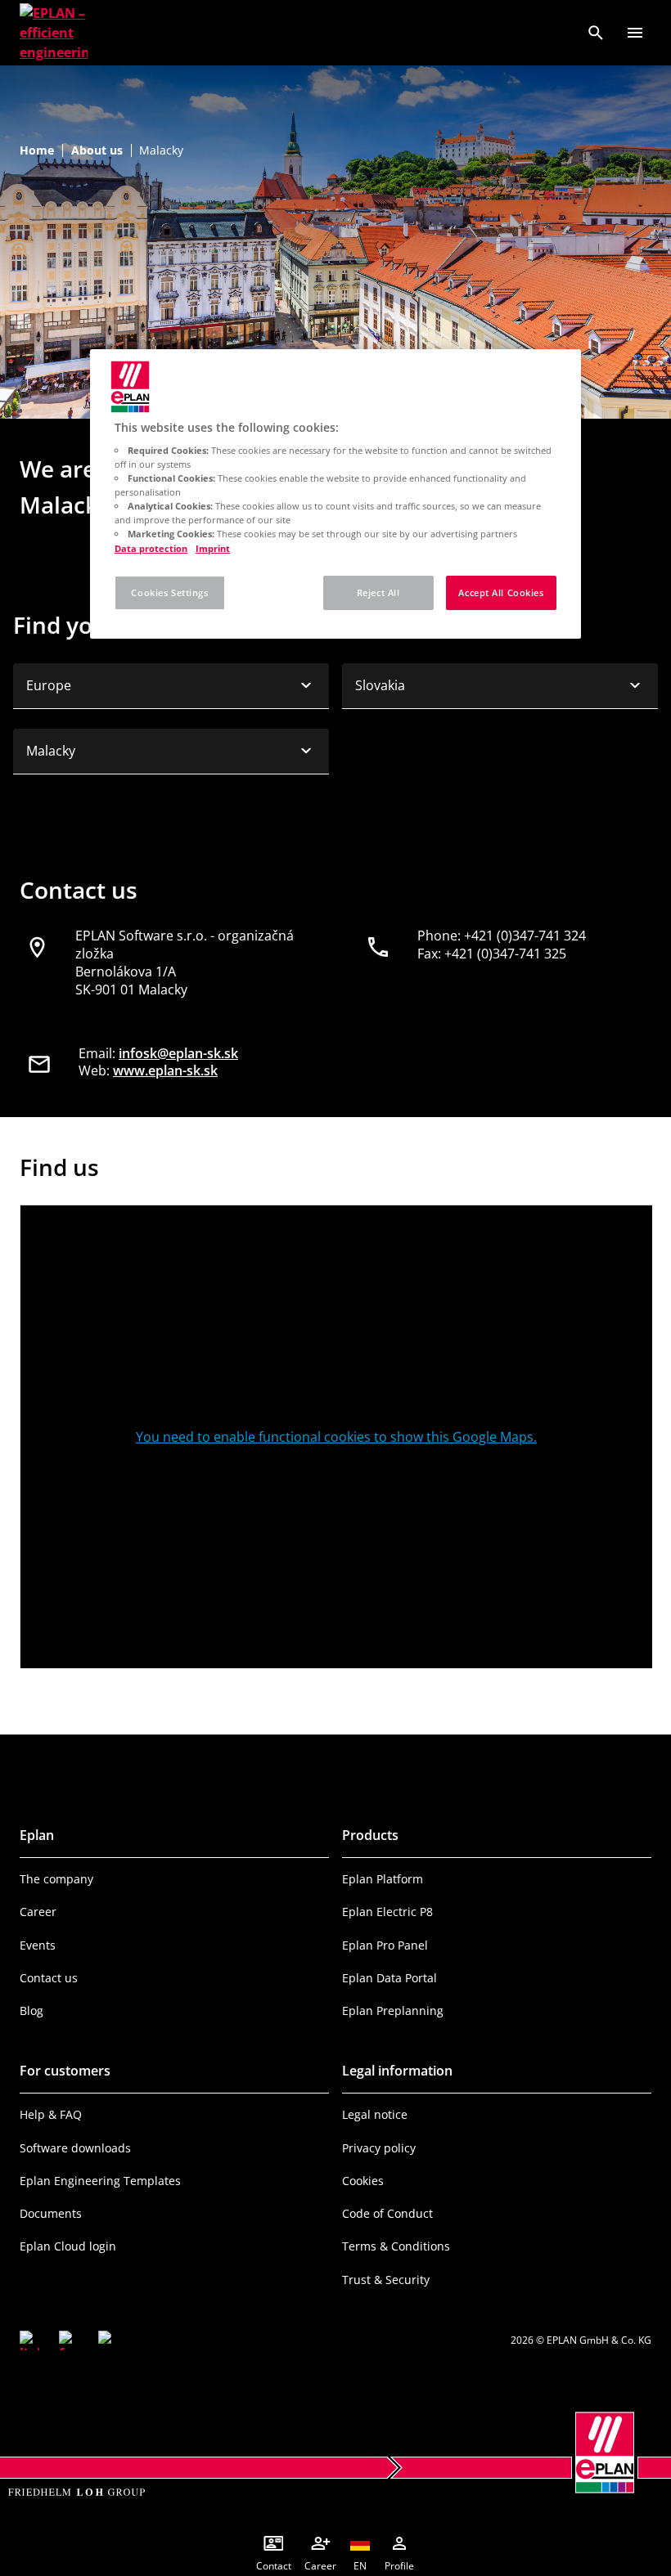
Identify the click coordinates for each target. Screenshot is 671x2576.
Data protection (151, 548)
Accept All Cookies (501, 592)
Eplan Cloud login (68, 2246)
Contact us (49, 1978)
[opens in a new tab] (29, 2340)
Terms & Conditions (396, 2246)
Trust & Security (386, 2280)
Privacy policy (379, 2148)
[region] (335, 493)
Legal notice (375, 2114)
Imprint (213, 548)
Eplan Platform (383, 1879)
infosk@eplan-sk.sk (178, 1053)
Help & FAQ (51, 2114)
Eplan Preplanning (393, 2011)
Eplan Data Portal (390, 1978)
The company (56, 1879)
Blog (32, 2011)
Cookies (363, 2181)
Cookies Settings (169, 592)
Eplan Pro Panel (385, 1945)
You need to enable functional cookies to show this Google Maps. (336, 1437)
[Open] (635, 33)
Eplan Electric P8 (387, 1912)
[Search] (596, 33)
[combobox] (171, 686)
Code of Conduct (387, 2213)
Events (38, 1945)
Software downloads (75, 2148)
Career (38, 1912)
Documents (51, 2213)
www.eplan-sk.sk (165, 1070)
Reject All (378, 592)
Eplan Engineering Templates (100, 2181)
